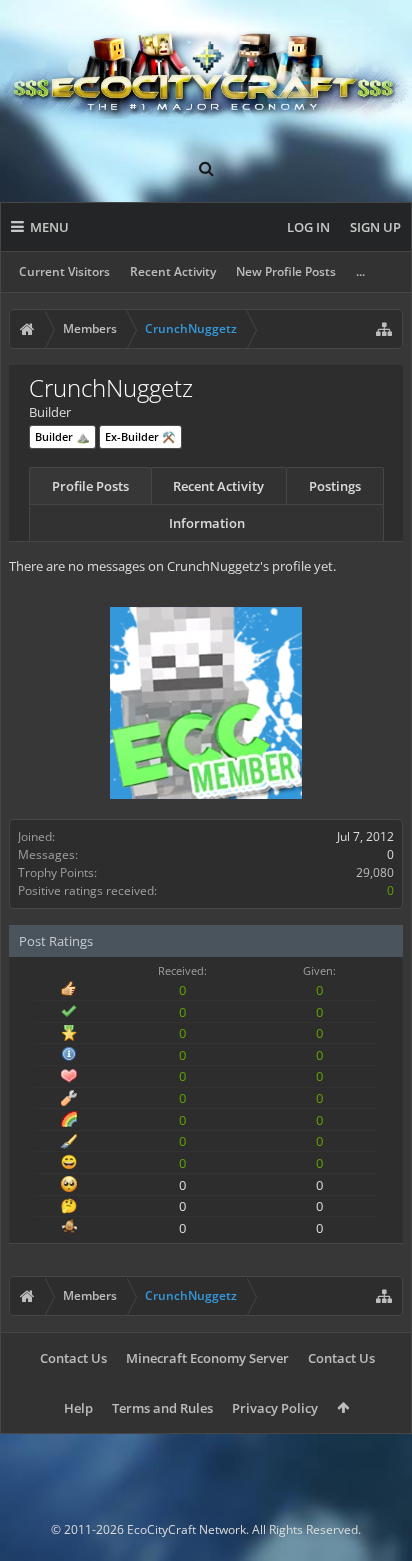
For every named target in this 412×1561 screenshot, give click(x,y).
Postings (335, 486)
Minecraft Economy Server (207, 1358)
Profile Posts (90, 486)
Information (207, 523)
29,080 (375, 872)
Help (78, 1408)
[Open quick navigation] (384, 329)
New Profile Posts (286, 271)
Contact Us (73, 1358)
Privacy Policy (275, 1408)
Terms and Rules (162, 1408)
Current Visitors (64, 271)
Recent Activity (173, 271)
